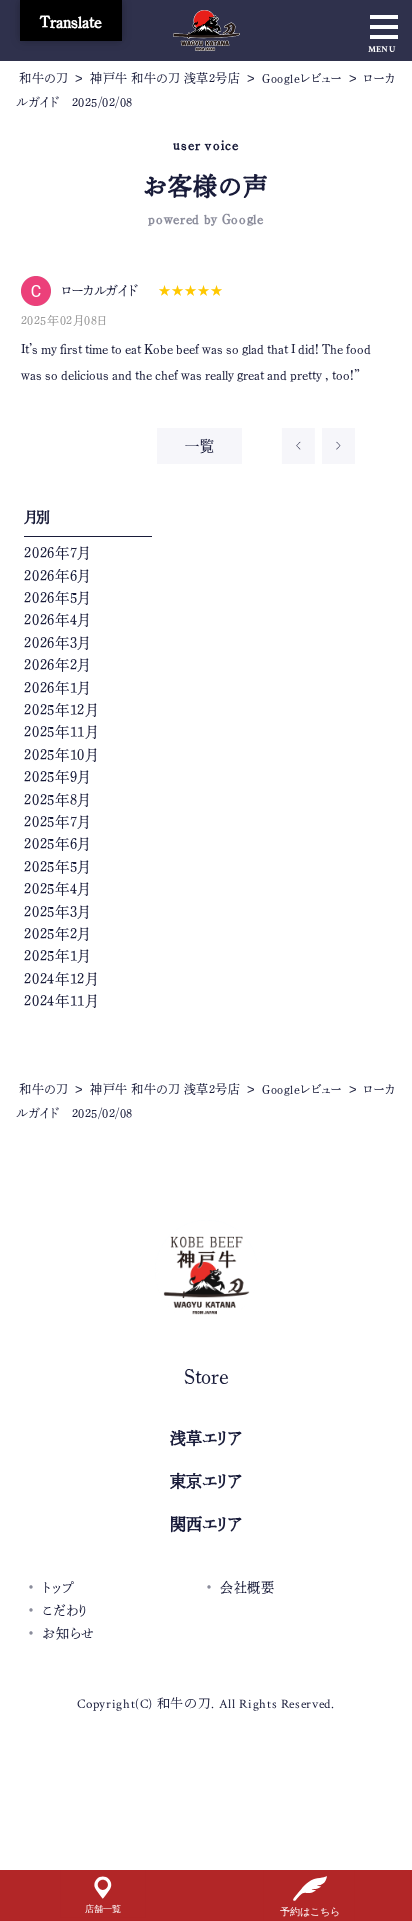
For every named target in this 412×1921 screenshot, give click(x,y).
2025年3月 (57, 912)
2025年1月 (57, 956)
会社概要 (247, 1587)
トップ (58, 1587)
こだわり (65, 1610)
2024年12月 (61, 979)
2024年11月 (61, 1001)
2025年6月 (57, 844)
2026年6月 (57, 576)
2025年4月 (57, 889)
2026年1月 (57, 688)
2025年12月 (61, 710)
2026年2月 (57, 665)
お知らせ (68, 1633)
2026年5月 (57, 598)
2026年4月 (57, 620)
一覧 (199, 446)
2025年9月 (57, 777)
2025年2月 (57, 934)
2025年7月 (57, 822)
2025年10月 (61, 755)
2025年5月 (57, 867)
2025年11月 (61, 732)
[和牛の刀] (206, 37)
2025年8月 (57, 800)
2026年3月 (57, 643)
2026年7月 (57, 553)
